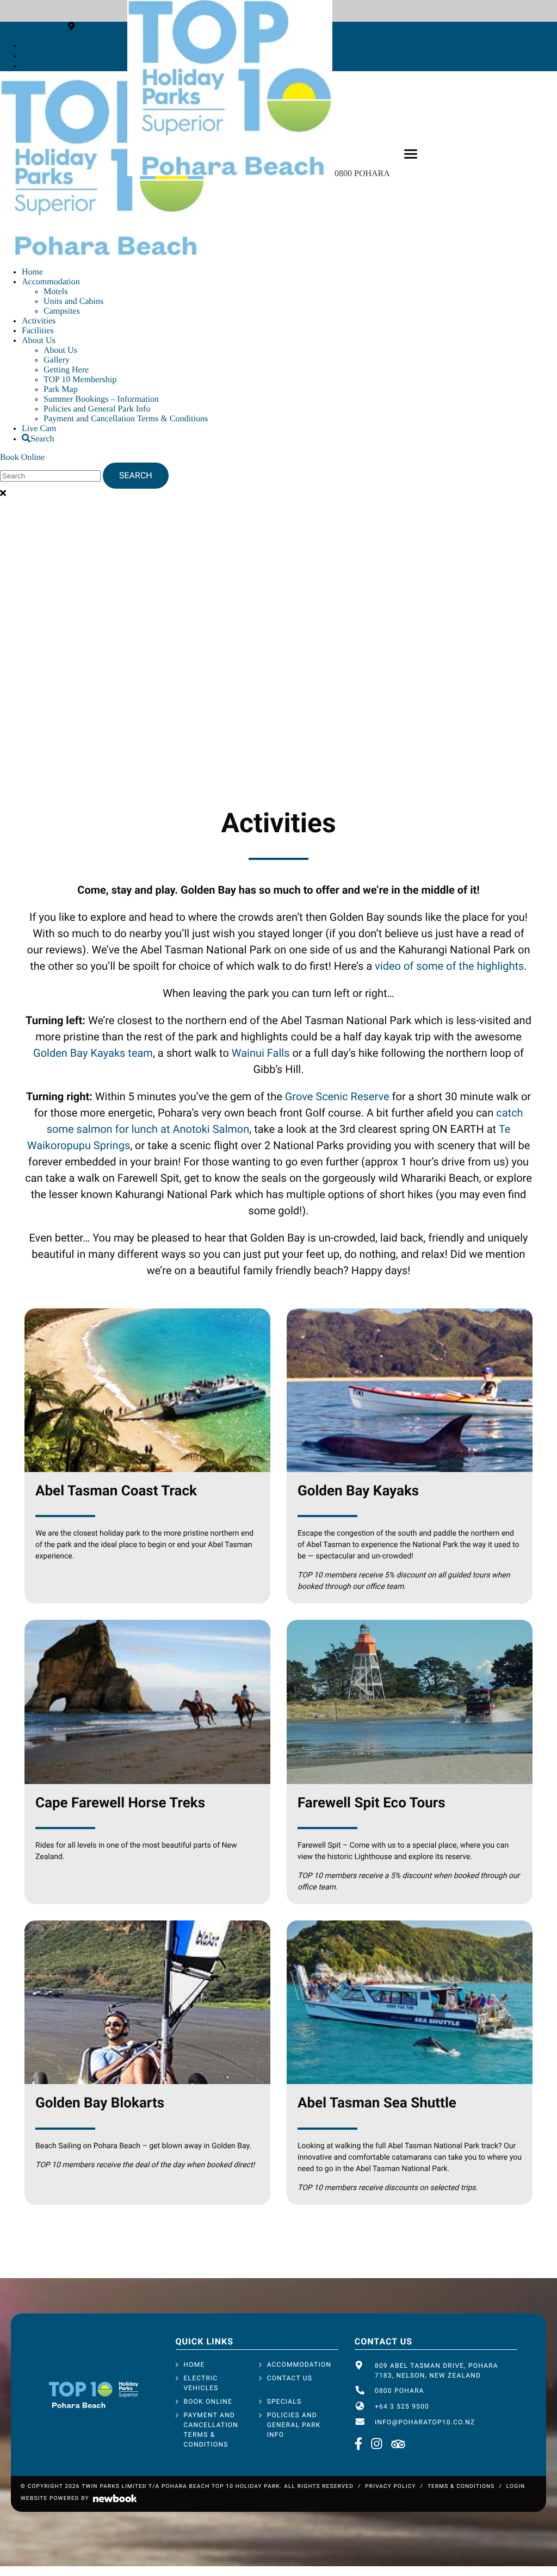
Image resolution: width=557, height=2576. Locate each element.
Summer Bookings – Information (101, 399)
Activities (39, 321)
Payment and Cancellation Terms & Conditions (126, 419)
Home (32, 272)
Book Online (22, 457)
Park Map (61, 389)
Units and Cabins (73, 301)
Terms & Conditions (461, 2487)
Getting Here (66, 370)
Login (516, 2487)
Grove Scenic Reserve (337, 1096)
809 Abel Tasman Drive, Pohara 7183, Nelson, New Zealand (437, 2371)
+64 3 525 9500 (402, 2406)
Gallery (57, 360)
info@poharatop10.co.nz (425, 2422)
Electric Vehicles (201, 2383)
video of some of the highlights (449, 966)
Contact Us (290, 2378)
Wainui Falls (261, 1053)
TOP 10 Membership (80, 380)
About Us (39, 341)
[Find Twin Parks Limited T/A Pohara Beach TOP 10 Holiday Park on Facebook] (24, 46)
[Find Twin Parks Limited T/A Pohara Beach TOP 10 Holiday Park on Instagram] (26, 56)
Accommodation (51, 282)
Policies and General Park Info (97, 409)
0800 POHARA (363, 174)
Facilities (38, 331)
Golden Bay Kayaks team (93, 1053)
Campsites (62, 311)
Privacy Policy (390, 2487)
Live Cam (39, 429)
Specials (284, 2402)
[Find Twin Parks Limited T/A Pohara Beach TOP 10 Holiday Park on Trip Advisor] (398, 2445)
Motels (55, 292)
